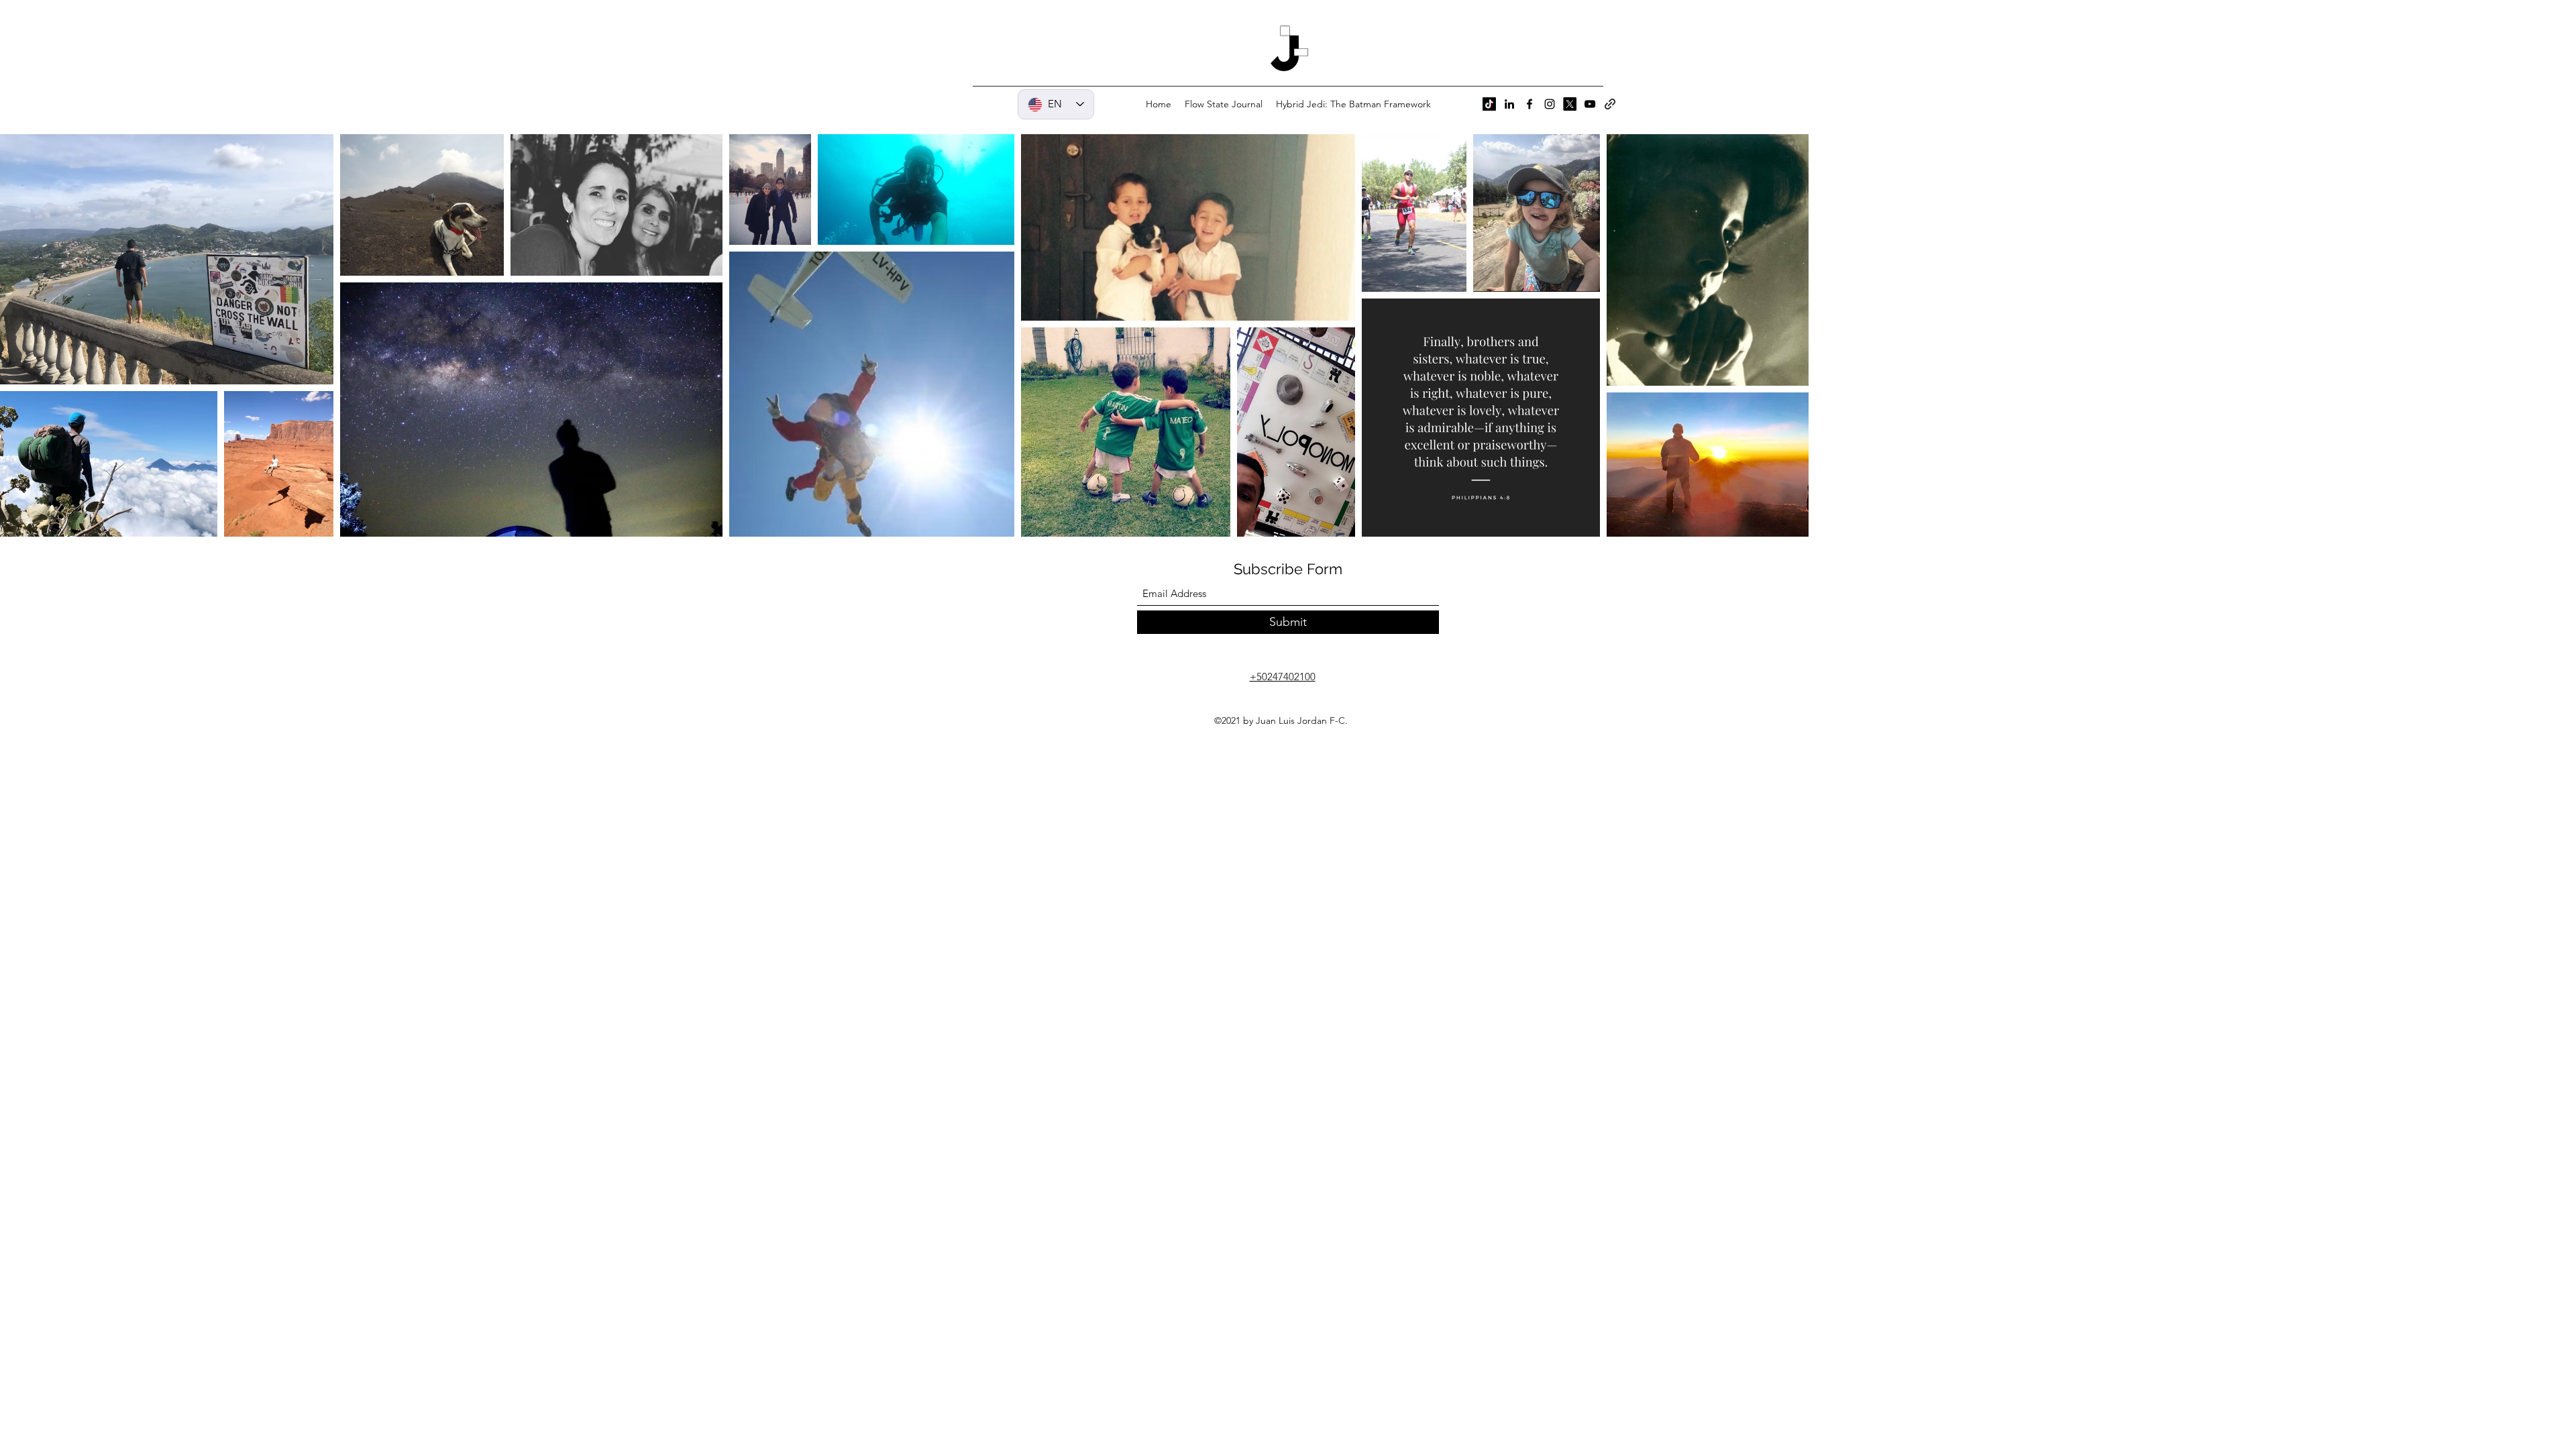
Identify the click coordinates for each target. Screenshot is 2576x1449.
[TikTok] (1489, 104)
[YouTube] (1590, 104)
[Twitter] (1570, 104)
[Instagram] (1550, 104)
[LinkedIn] (1509, 104)
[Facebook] (1529, 104)
